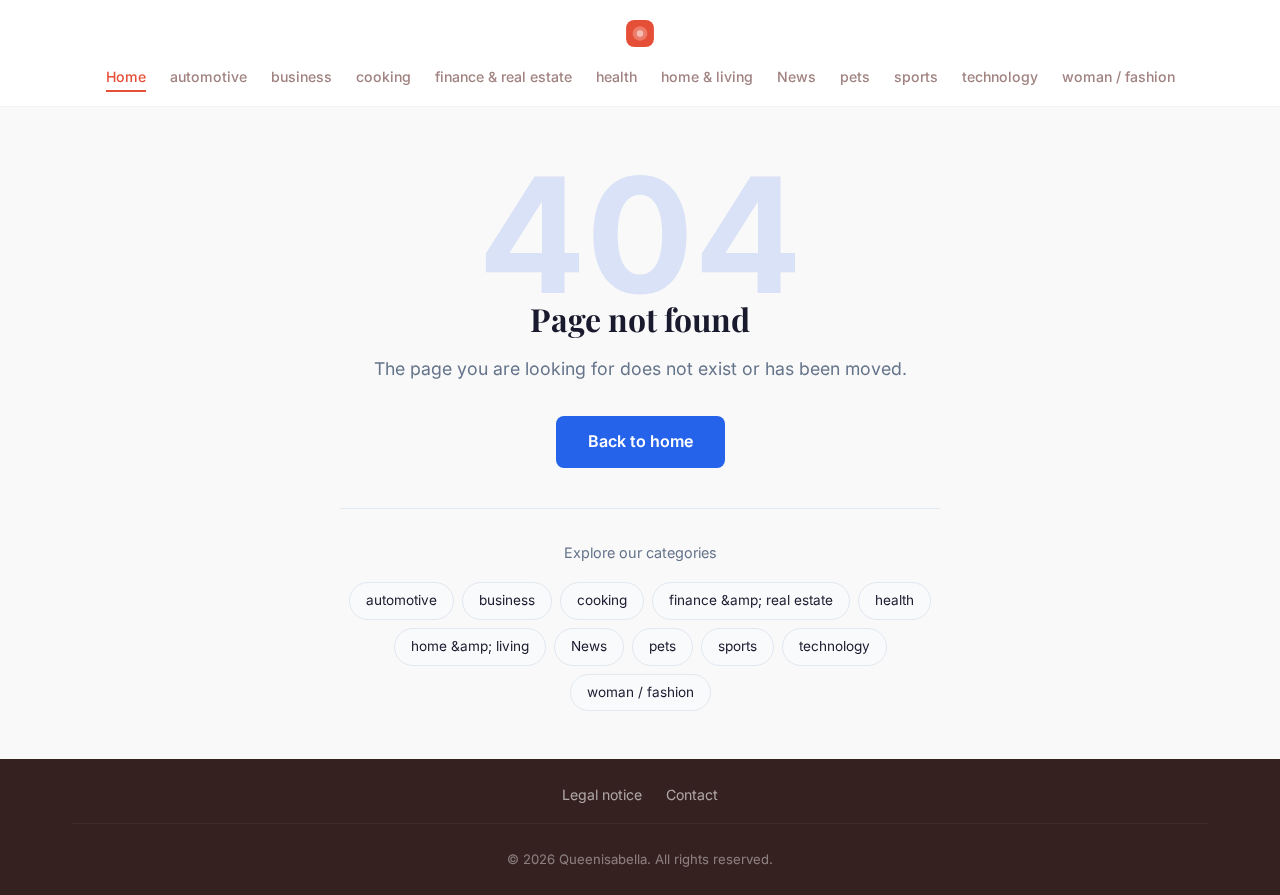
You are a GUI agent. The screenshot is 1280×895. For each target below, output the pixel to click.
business (301, 76)
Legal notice (602, 794)
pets (855, 76)
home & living (707, 76)
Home (126, 76)
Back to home (640, 441)
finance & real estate (503, 76)
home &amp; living (470, 646)
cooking (383, 76)
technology (1000, 76)
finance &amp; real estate (751, 600)
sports (916, 76)
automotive (208, 76)
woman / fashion (1118, 76)
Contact (692, 794)
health (616, 76)
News (796, 76)
